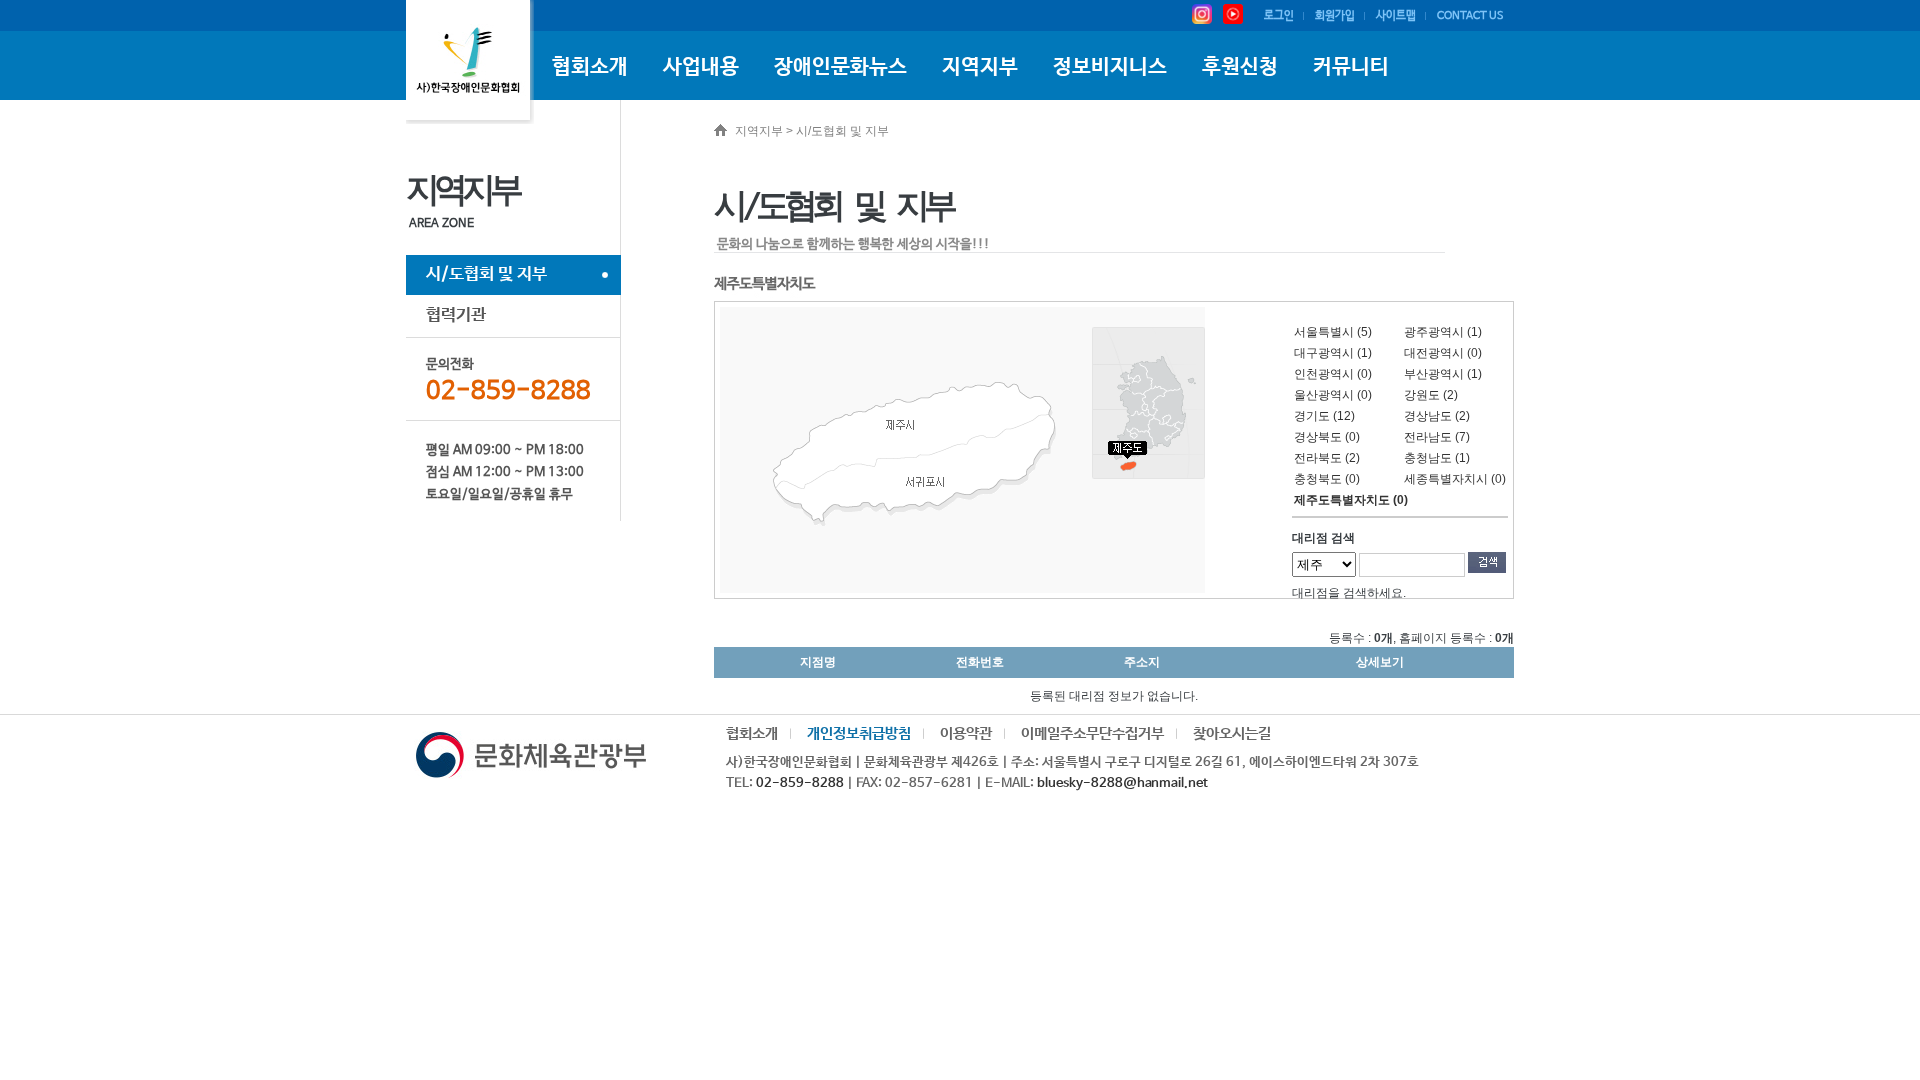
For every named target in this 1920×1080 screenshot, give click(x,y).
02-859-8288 (800, 783)
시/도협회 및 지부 (486, 274)
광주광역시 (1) (1443, 332)
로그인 (1279, 16)
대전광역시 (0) (1443, 353)
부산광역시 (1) (1443, 374)
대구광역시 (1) (1333, 353)
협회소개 (590, 67)
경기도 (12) (1324, 416)
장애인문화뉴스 (840, 67)
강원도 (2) (1431, 395)
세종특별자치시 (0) (1455, 479)
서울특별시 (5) (1333, 332)
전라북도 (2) (1327, 458)
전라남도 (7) (1437, 437)
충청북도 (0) (1327, 479)
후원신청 (1240, 67)
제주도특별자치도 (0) (1351, 500)
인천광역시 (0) (1333, 374)
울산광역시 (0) (1333, 395)
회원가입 (1335, 16)
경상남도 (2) (1437, 416)
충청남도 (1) (1437, 458)
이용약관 (966, 733)
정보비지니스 (1110, 67)
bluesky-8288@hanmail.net (1122, 783)
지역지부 (980, 67)
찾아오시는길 (1232, 733)
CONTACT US (1470, 16)
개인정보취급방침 (859, 733)
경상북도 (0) (1327, 437)
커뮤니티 (1351, 67)
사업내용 (701, 67)
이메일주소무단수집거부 (1092, 733)
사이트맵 (1396, 16)
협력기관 (456, 315)
